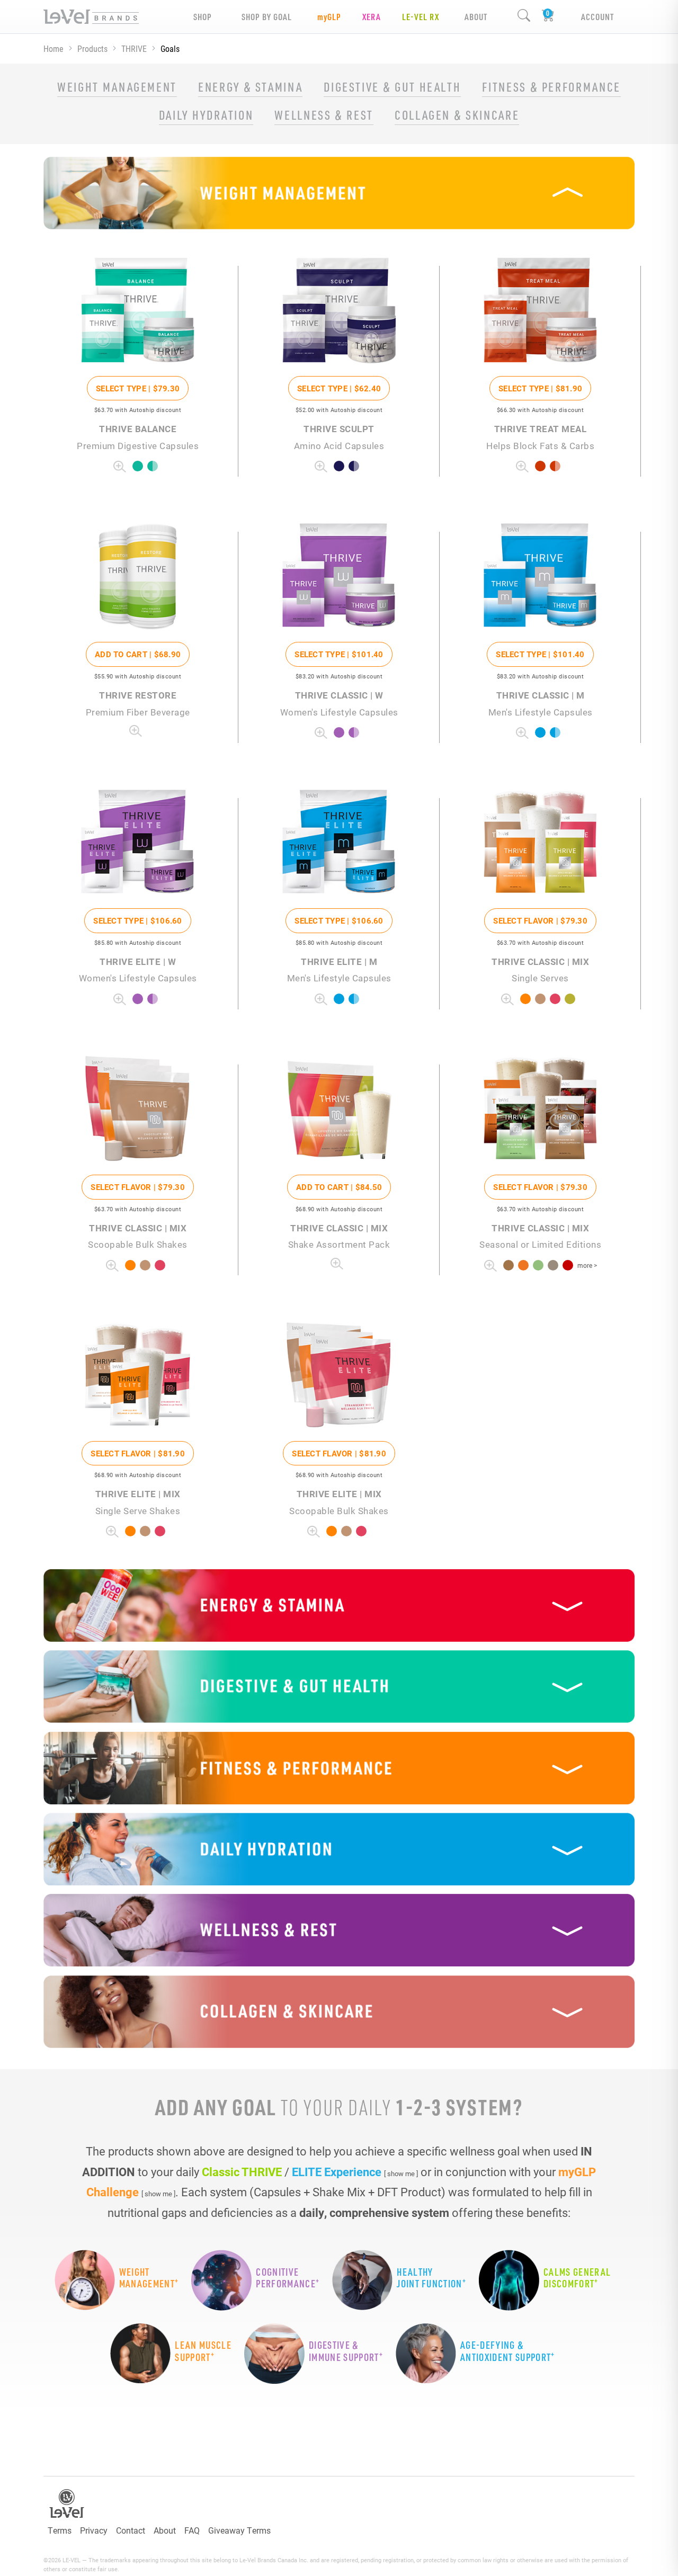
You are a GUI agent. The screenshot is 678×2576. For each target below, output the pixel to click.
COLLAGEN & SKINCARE (457, 115)
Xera (372, 17)
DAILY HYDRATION (206, 115)
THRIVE (134, 48)
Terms (60, 2530)
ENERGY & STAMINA (250, 87)
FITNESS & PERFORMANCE (551, 87)
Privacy (94, 2530)
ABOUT (476, 17)
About (165, 2530)
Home (53, 48)
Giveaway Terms (239, 2530)
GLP (329, 17)
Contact (131, 2530)
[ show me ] (401, 2173)
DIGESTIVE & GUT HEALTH (392, 87)
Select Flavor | (540, 920)
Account (597, 17)
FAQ (192, 2530)
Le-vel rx (421, 17)
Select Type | (138, 388)
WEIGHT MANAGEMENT (117, 87)
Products (92, 48)
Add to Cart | (138, 654)
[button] (339, 193)
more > (587, 1265)
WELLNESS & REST (324, 115)
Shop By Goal (267, 17)
